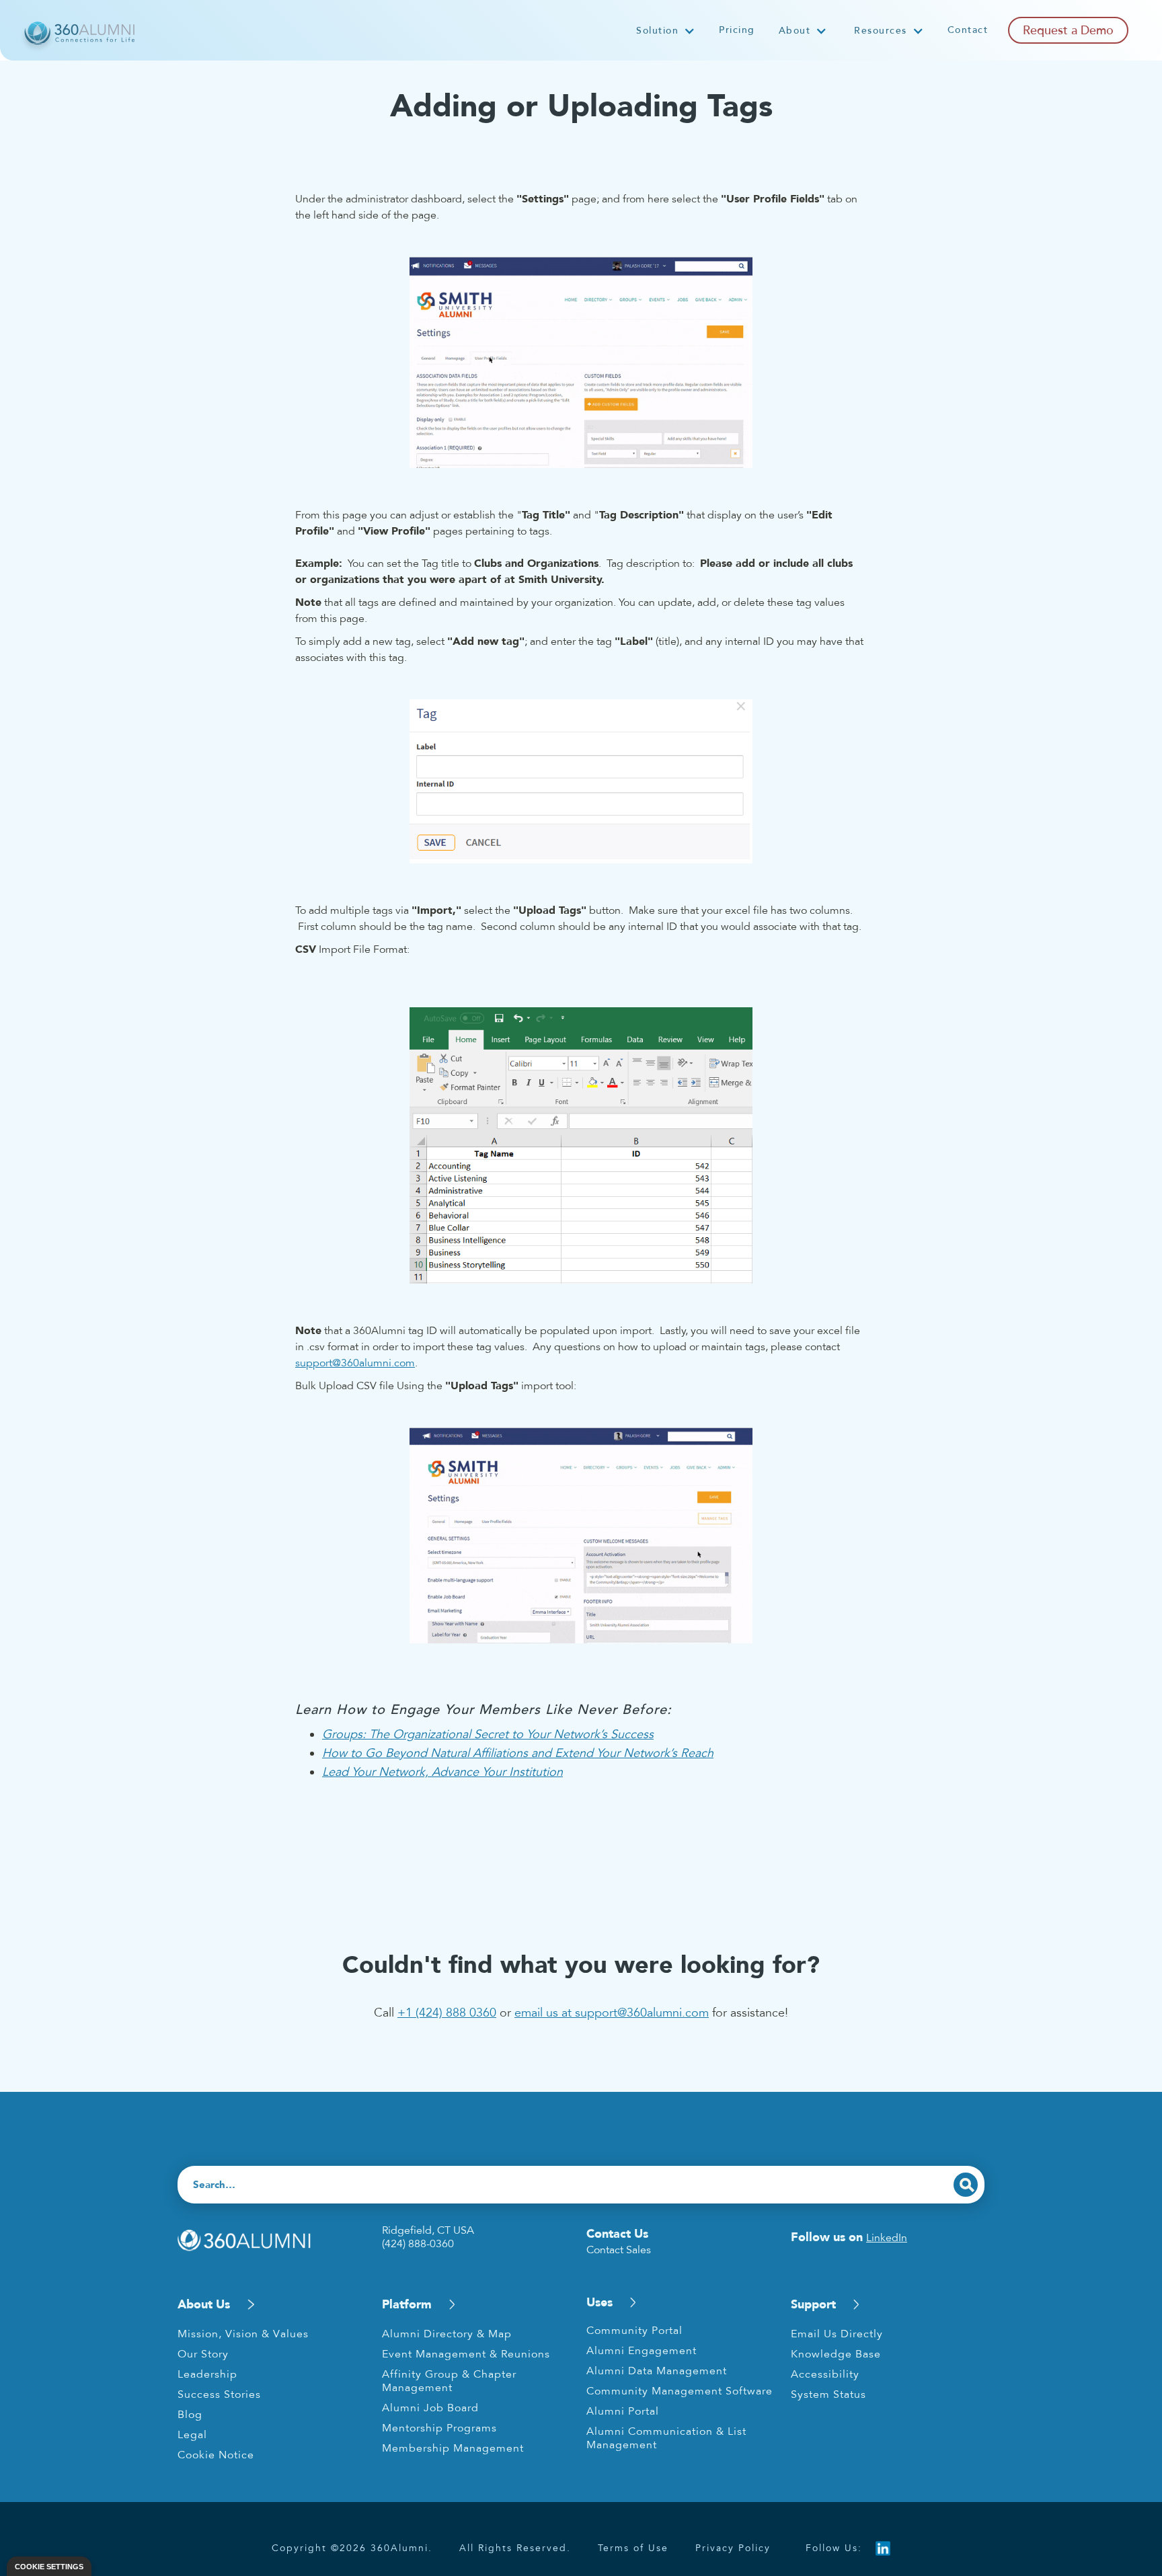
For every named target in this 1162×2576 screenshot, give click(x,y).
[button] (666, 31)
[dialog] (49, 2566)
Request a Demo (1068, 30)
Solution (657, 31)
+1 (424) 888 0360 (447, 2013)
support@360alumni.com (355, 1363)
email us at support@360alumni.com (612, 2013)
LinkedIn (887, 2238)
